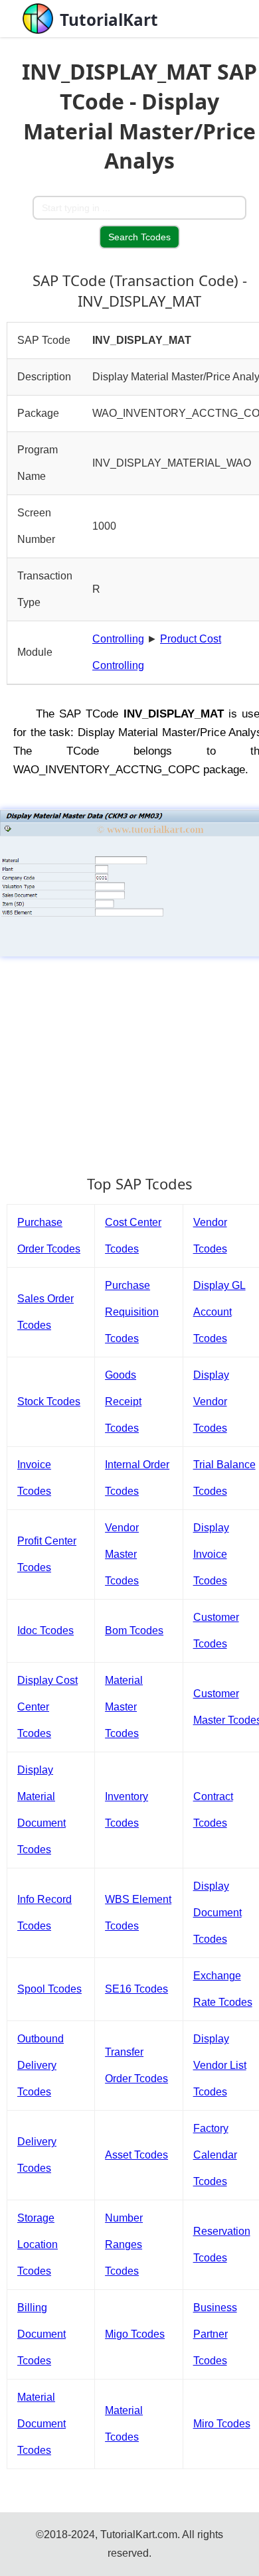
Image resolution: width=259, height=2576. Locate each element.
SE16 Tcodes (136, 1989)
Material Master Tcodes (124, 1707)
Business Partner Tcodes (215, 2334)
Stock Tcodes (49, 1402)
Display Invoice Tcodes (211, 1554)
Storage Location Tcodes (38, 2244)
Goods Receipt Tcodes (123, 1402)
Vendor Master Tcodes (122, 1554)
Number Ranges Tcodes (124, 2244)
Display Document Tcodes (217, 1913)
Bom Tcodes (134, 1630)
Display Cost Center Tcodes (47, 1707)
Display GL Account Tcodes (219, 1312)
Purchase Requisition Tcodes (132, 1312)
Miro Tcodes (222, 2424)
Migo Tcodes (135, 2334)
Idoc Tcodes (45, 1630)
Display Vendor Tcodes (211, 1402)
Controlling (118, 639)
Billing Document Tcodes (42, 2334)
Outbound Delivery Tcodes (41, 2065)
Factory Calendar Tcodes (215, 2155)
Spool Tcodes (49, 1989)
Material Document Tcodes (42, 2424)
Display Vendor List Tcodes (220, 2065)
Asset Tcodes (136, 2155)
